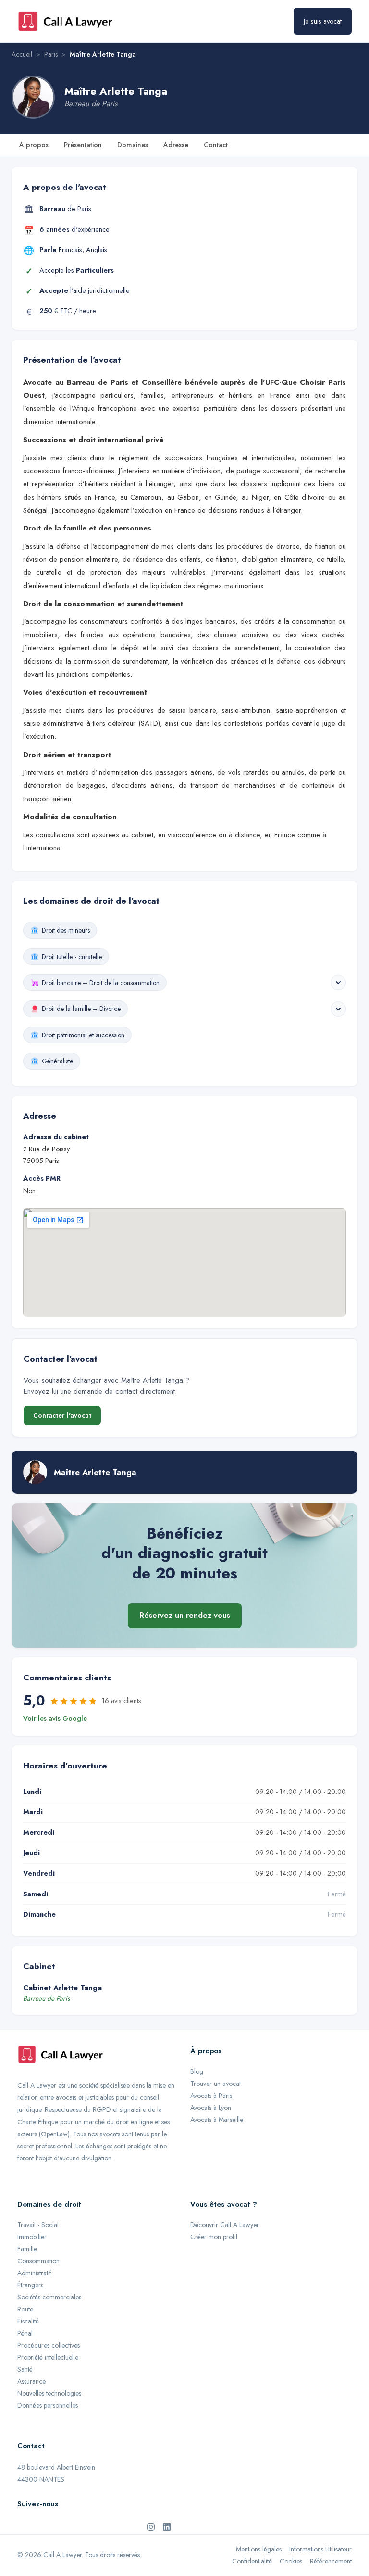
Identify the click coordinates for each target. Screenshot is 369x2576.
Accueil (22, 54)
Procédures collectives (49, 2345)
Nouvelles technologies (49, 2393)
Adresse (176, 145)
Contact (216, 145)
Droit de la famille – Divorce (81, 1009)
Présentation (83, 145)
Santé (25, 2369)
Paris (51, 54)
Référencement (331, 2561)
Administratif (34, 2273)
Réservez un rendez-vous (185, 1615)
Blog (197, 2071)
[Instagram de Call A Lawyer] (151, 2526)
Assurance (31, 2381)
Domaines (133, 145)
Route (25, 2309)
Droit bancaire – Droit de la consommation (101, 983)
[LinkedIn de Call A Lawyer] (167, 2526)
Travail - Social (38, 2225)
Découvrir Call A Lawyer (225, 2225)
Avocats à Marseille (217, 2120)
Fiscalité (28, 2321)
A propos (34, 145)
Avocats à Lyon (211, 2108)
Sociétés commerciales (49, 2297)
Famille (27, 2249)
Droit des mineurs (66, 930)
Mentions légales (259, 2549)
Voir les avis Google (55, 1718)
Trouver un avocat (215, 2084)
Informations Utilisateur (320, 2549)
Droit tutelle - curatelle (72, 957)
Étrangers (30, 2285)
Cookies (291, 2561)
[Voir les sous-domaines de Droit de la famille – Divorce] (338, 1009)
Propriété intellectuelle (48, 2357)
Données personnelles (48, 2405)
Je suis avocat (323, 21)
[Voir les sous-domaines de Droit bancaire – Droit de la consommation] (338, 983)
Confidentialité (252, 2561)
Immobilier (32, 2237)
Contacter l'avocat (62, 1415)
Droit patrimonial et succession (83, 1035)
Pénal (25, 2333)
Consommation (38, 2261)
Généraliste (57, 1061)
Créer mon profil (214, 2237)
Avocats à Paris (211, 2096)
